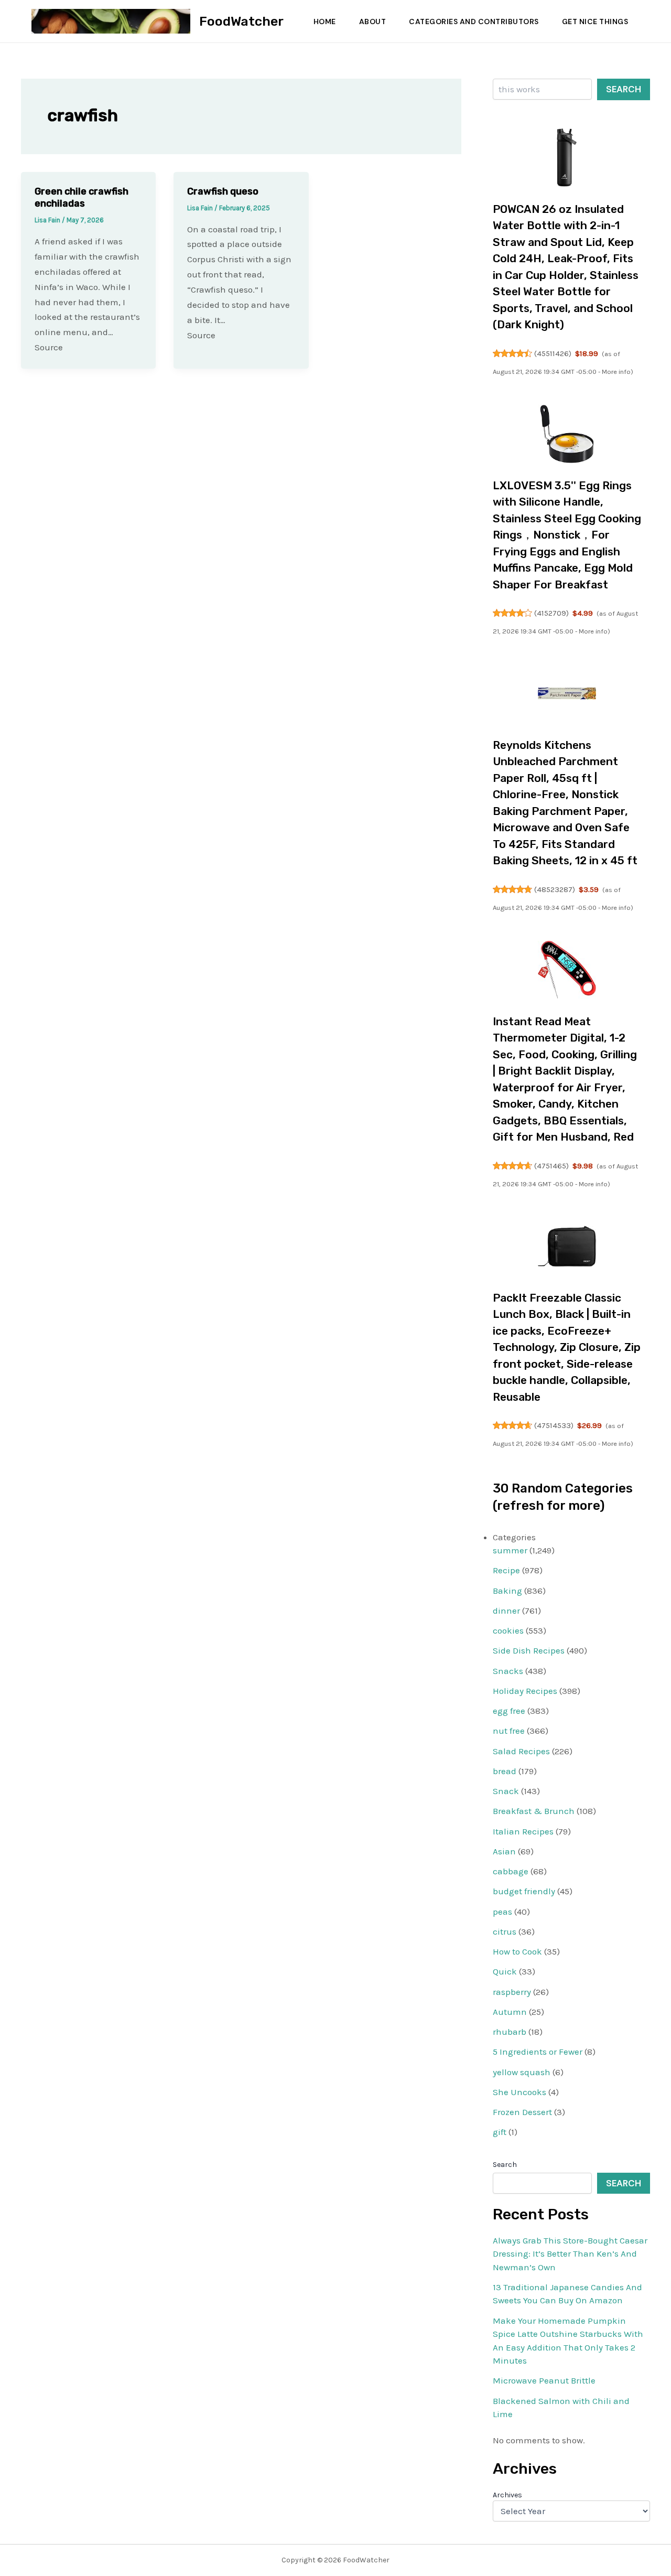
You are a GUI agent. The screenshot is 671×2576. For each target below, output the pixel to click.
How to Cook (517, 1951)
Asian (504, 1851)
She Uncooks (520, 2092)
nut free (509, 1731)
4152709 (551, 613)
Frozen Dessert (522, 2112)
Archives (507, 2495)
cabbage (511, 1871)
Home (325, 22)
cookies (508, 1630)
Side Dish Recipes (529, 1650)
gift (500, 2132)
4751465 (551, 1166)
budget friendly (524, 1891)
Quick (505, 1971)
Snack (506, 1791)
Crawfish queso (223, 191)
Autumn (510, 2012)
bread (505, 1771)
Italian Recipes (523, 1831)
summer (510, 1550)
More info (616, 372)
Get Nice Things (595, 22)
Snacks (508, 1671)
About (373, 22)
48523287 (555, 889)
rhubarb (510, 2032)
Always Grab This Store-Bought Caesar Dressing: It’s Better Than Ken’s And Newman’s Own (570, 2254)
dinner (506, 1611)
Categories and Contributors (474, 22)
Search (624, 89)
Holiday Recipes (525, 1691)
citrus (505, 1931)
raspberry (512, 1992)
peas (502, 1912)
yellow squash (522, 2072)
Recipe (506, 1570)
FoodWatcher (241, 21)
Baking (507, 1591)
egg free (509, 1711)
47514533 (554, 1425)
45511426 (553, 353)
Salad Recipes (521, 1751)
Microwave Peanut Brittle (544, 2380)
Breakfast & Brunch (534, 1811)
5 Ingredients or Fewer (538, 2052)
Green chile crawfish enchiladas (82, 197)
